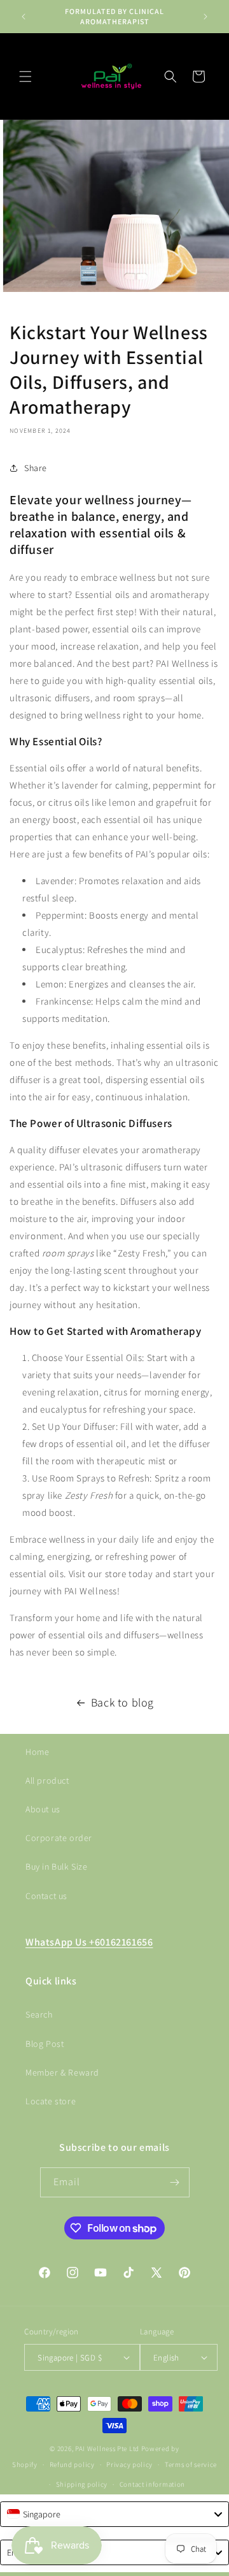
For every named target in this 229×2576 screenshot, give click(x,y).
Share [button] (36, 468)
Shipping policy (82, 2484)
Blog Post (45, 2044)
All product (47, 1780)
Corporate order (59, 1838)
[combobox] (114, 2514)
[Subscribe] (175, 2182)
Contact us (46, 1896)
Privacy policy (129, 2464)
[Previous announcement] (24, 17)
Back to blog (122, 1702)
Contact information (152, 2484)
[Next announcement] (205, 17)
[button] (25, 76)
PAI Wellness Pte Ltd (107, 2449)
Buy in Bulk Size (57, 1867)
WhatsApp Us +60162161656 (89, 1942)
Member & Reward (62, 2072)
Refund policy (72, 2464)
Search (39, 2014)
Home (37, 1752)
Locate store (51, 2101)
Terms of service (191, 2464)
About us (43, 1809)
